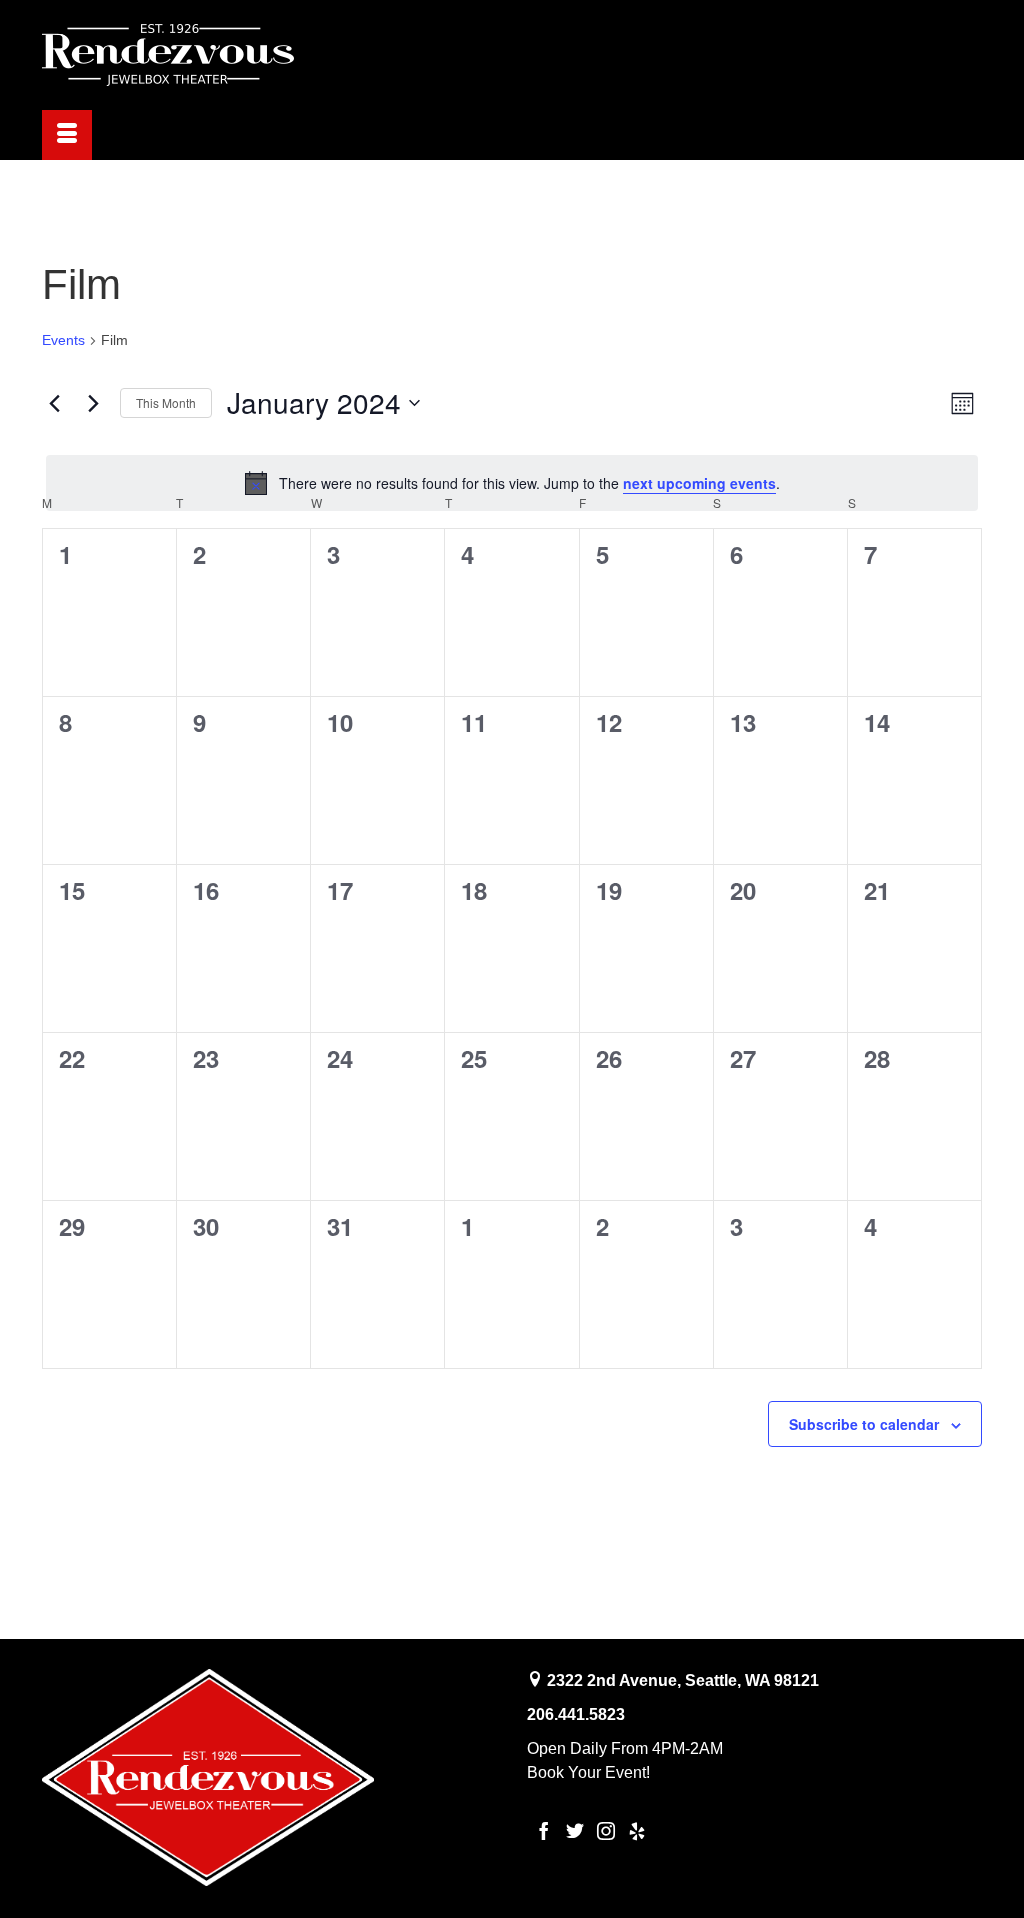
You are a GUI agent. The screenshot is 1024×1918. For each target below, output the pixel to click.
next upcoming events (699, 483)
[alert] (512, 483)
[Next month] (93, 403)
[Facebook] (544, 1830)
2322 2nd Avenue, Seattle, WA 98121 (683, 1680)
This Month (166, 402)
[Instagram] (606, 1830)
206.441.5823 (576, 1714)
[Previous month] (54, 403)
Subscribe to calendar (864, 1424)
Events (63, 340)
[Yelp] (637, 1830)
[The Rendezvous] (188, 55)
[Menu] (67, 135)
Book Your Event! (588, 1772)
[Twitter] (575, 1830)
